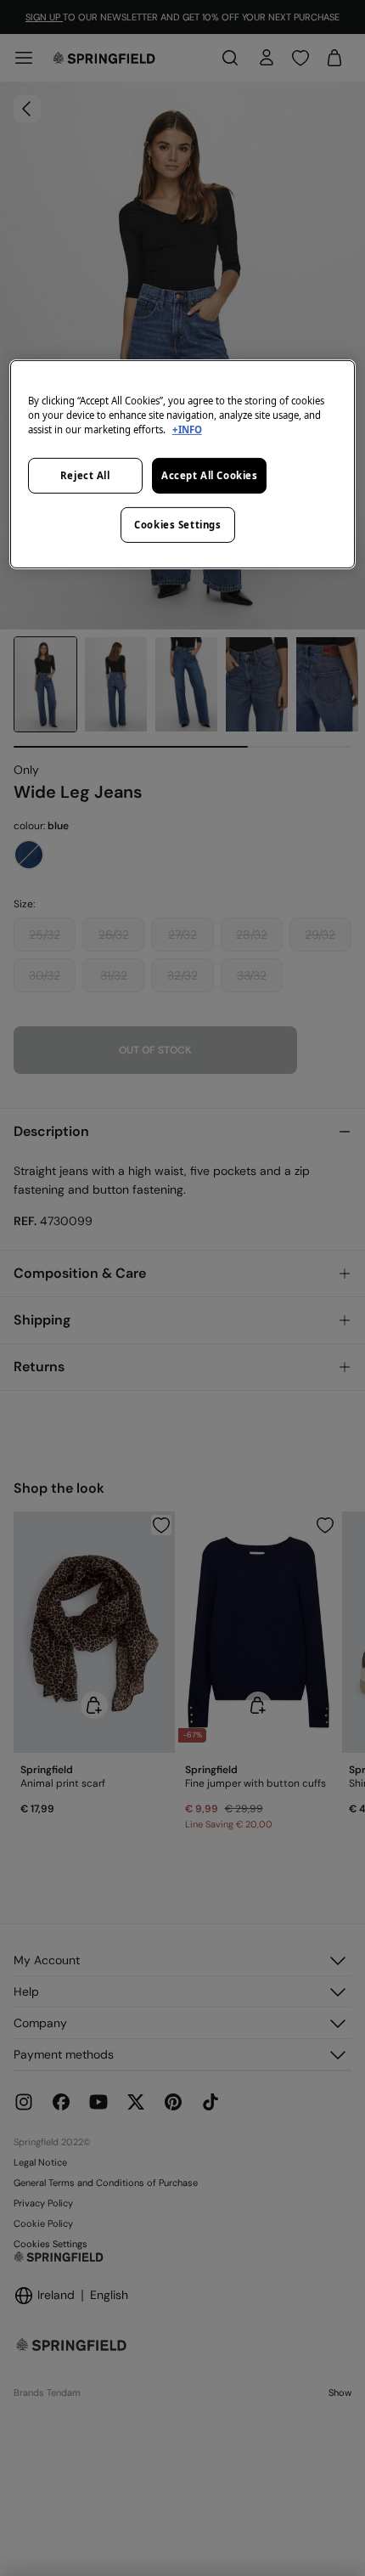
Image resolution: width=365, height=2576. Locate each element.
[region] (183, 464)
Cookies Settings (177, 525)
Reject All (85, 475)
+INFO (187, 429)
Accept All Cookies (209, 475)
